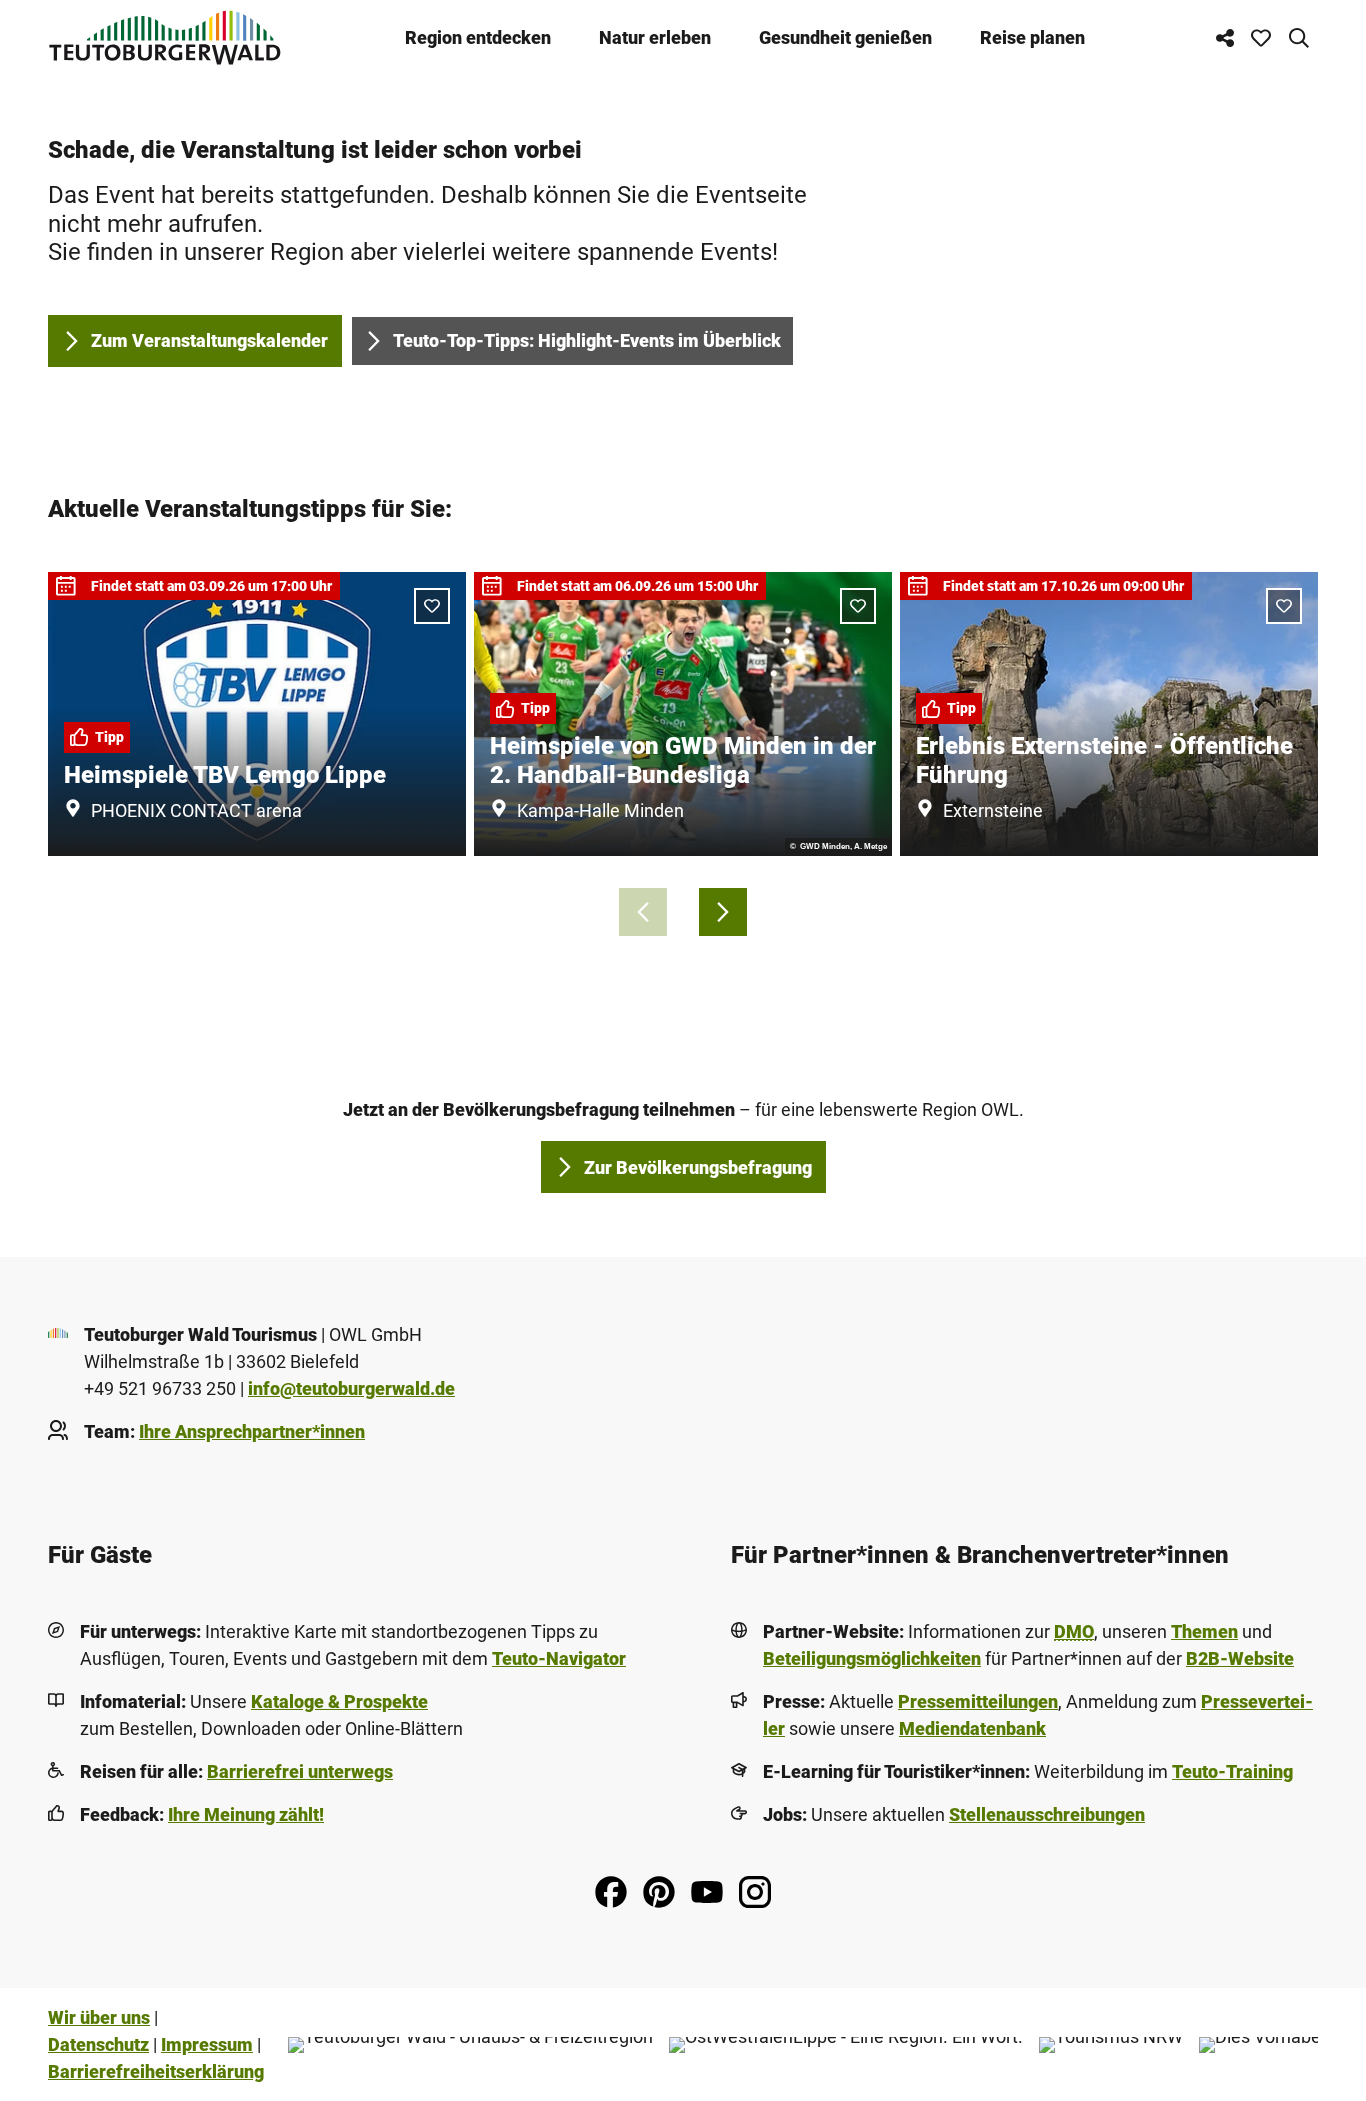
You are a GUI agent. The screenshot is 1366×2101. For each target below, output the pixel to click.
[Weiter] (723, 912)
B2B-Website (1240, 1658)
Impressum (207, 2044)
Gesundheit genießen (845, 37)
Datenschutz (98, 2044)
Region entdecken (478, 37)
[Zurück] (643, 912)
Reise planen (1032, 37)
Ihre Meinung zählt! (246, 1814)
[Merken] (432, 606)
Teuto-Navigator (559, 1658)
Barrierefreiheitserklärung (156, 2071)
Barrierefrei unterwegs (300, 1771)
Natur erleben (655, 37)
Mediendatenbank (972, 1728)
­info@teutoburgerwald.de (351, 1388)
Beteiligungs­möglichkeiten (872, 1658)
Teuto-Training (1232, 1771)
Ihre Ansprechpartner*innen (252, 1431)
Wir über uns (99, 2017)
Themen (1204, 1631)
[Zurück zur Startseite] (165, 37)
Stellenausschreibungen (1047, 1814)
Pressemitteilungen (978, 1701)
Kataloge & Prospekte (339, 1701)
